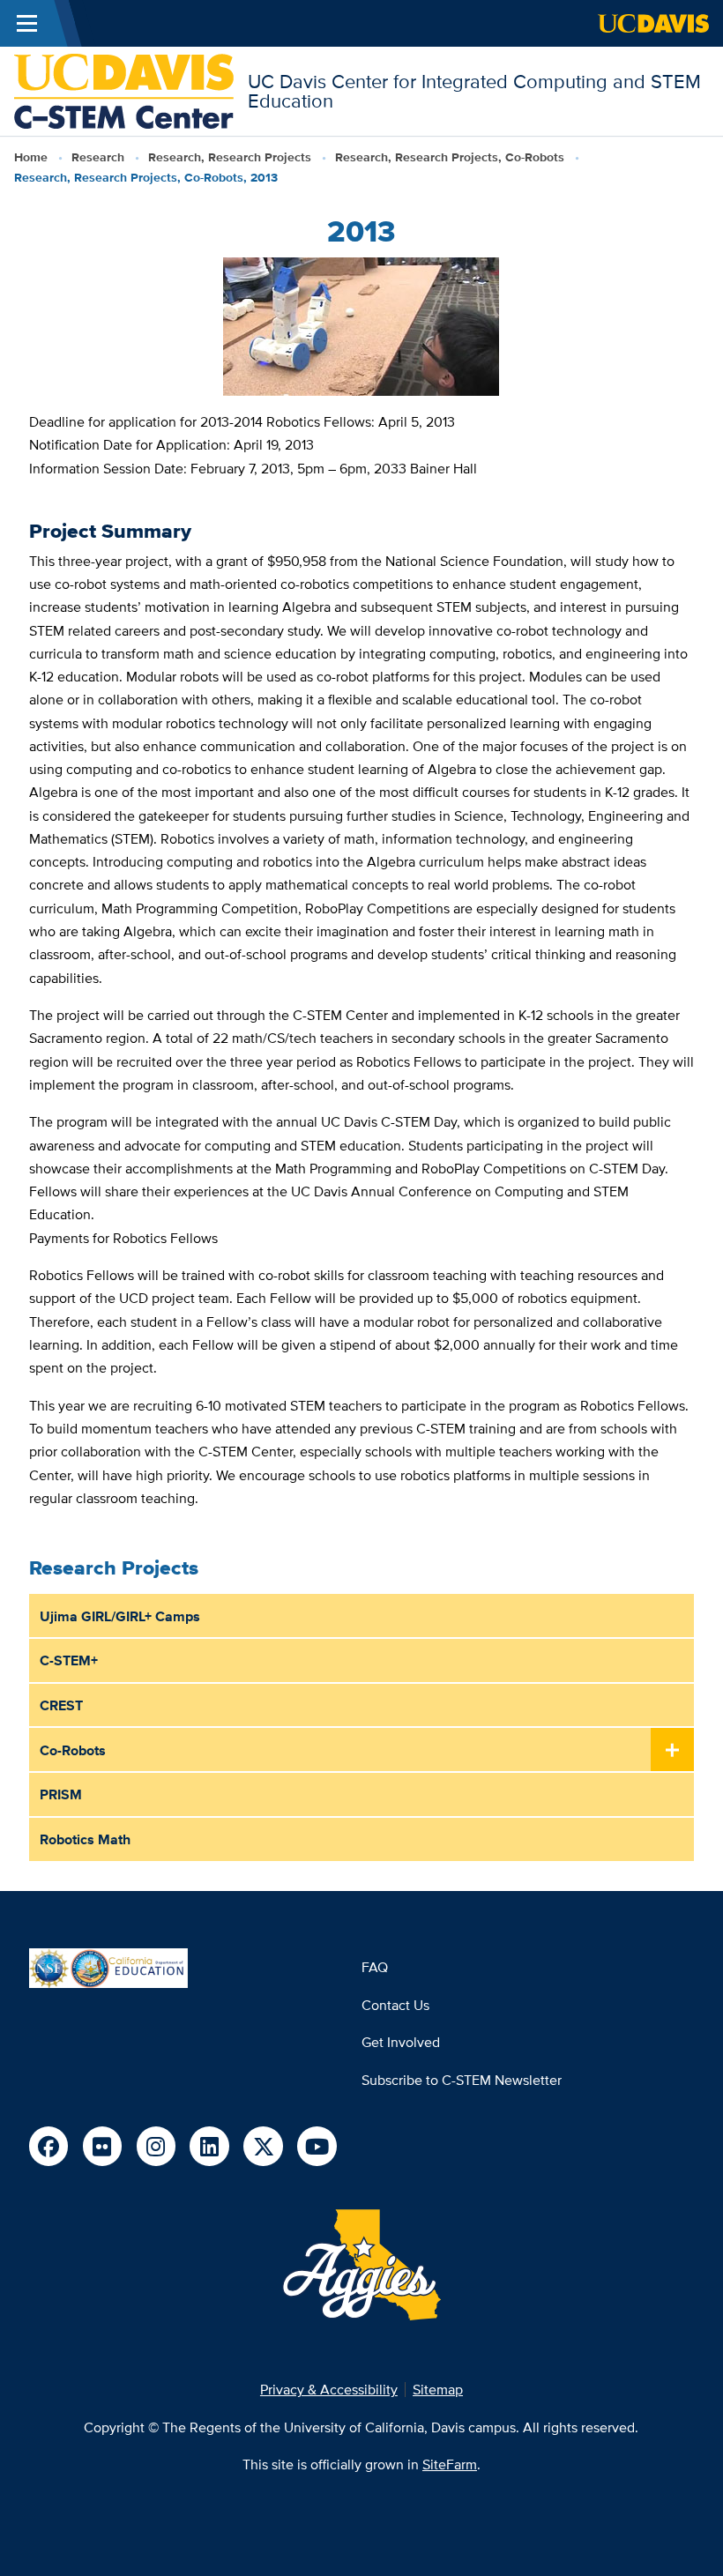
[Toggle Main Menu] (27, 23)
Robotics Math (85, 1839)
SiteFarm (450, 2464)
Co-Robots (73, 1750)
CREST (61, 1705)
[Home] (124, 89)
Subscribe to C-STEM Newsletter (462, 2080)
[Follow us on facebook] (49, 2146)
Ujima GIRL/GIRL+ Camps (120, 1616)
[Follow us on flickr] (103, 2146)
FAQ (375, 1967)
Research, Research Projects (230, 157)
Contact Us (395, 2005)
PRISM (61, 1794)
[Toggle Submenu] (672, 1750)
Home (31, 157)
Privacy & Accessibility (329, 2389)
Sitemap (438, 2389)
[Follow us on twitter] (263, 2146)
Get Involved (401, 2042)
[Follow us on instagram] (157, 2146)
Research (98, 157)
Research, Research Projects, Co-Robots (450, 157)
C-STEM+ (69, 1660)
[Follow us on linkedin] (209, 2146)
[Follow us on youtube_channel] (317, 2146)
